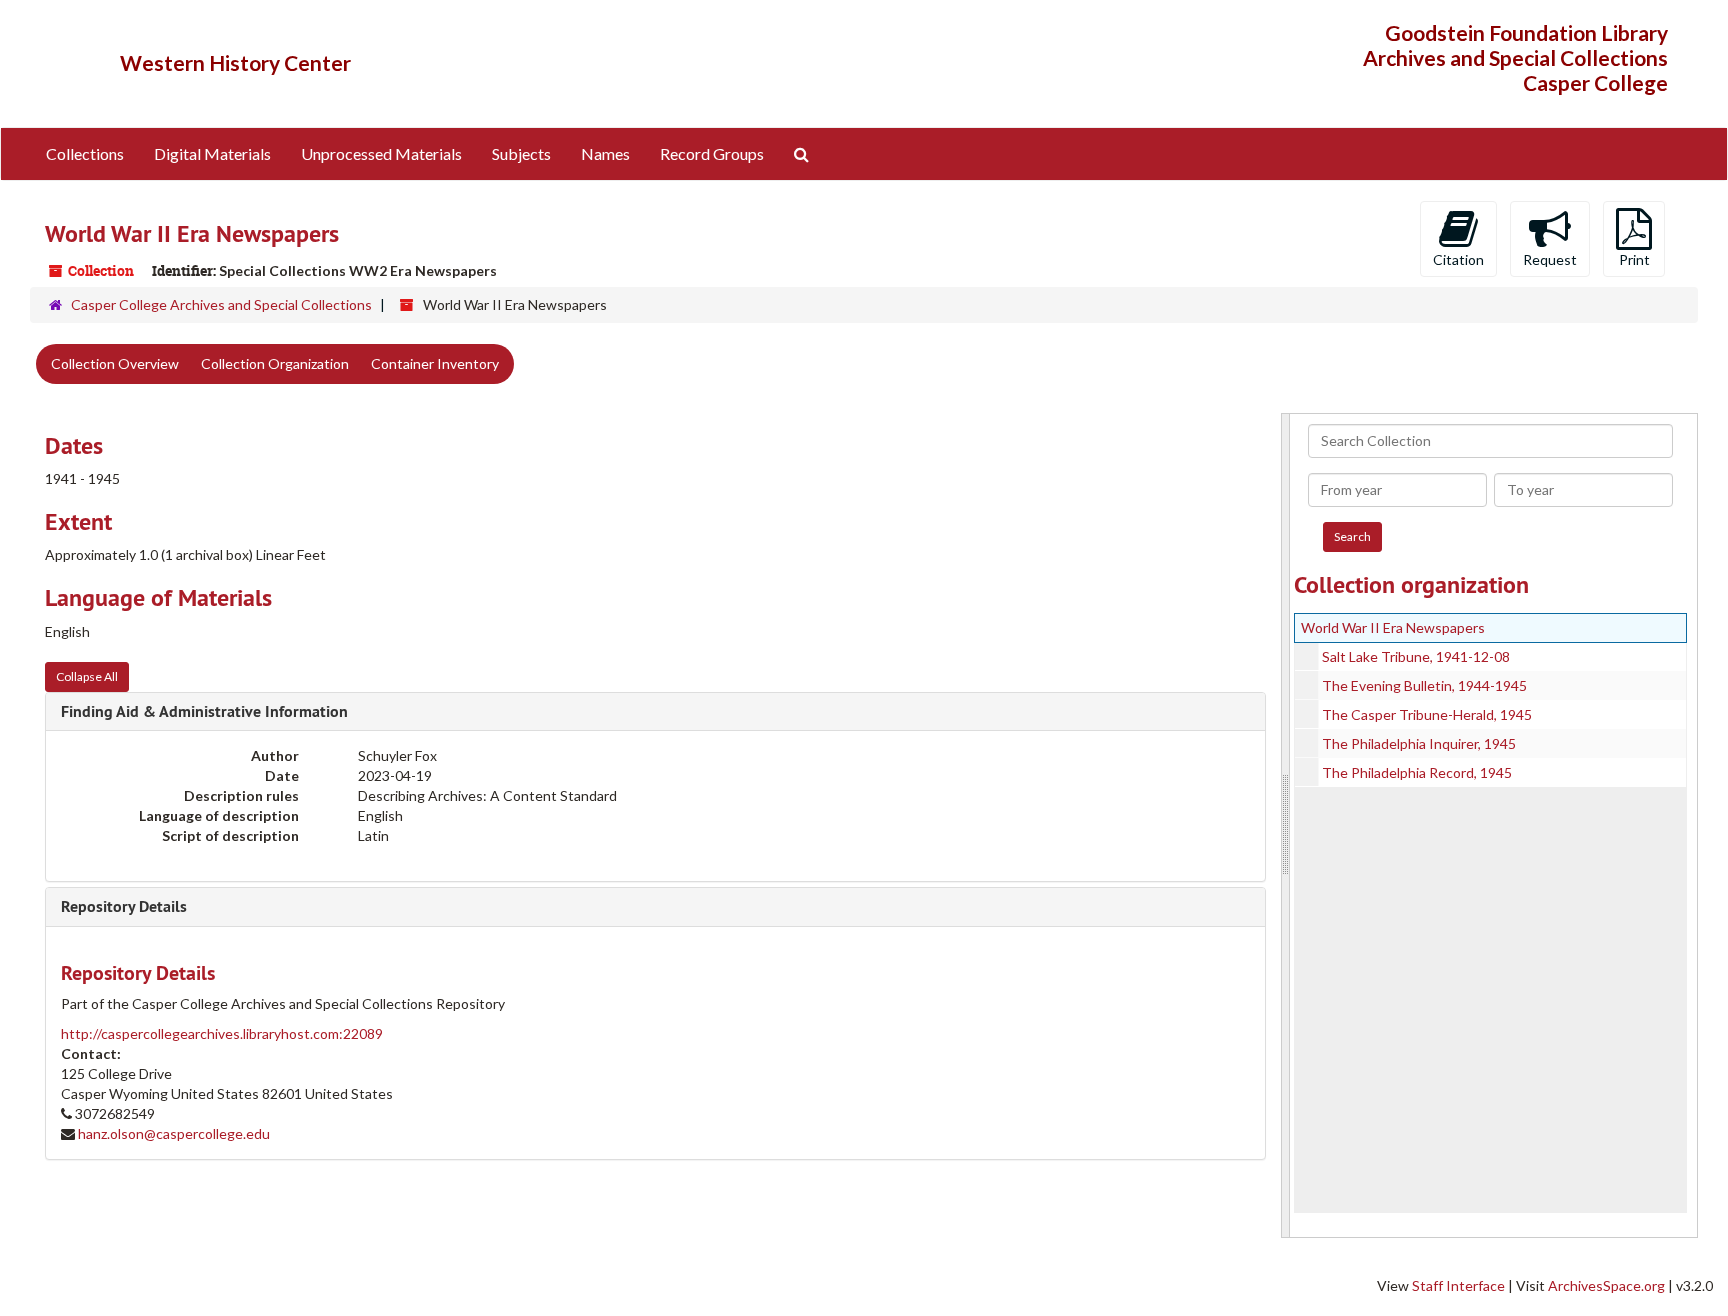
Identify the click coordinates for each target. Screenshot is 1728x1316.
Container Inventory (435, 363)
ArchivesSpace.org (1606, 1285)
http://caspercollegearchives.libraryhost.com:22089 (222, 1033)
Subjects (521, 153)
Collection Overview (115, 363)
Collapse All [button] (87, 676)
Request (1550, 259)
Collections (85, 153)
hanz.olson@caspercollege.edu (174, 1133)
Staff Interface (1458, 1285)
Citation (1458, 259)
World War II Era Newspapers (1393, 627)
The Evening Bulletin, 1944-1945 (1424, 685)
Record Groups (712, 153)
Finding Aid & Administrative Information (204, 711)
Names (605, 153)
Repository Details (124, 906)
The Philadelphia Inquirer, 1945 (1419, 743)
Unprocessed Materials (381, 153)
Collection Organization (275, 363)
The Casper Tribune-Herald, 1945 (1427, 714)
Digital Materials (212, 153)
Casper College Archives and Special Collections (221, 304)
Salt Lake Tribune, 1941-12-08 (1416, 656)
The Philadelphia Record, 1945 (1417, 772)
